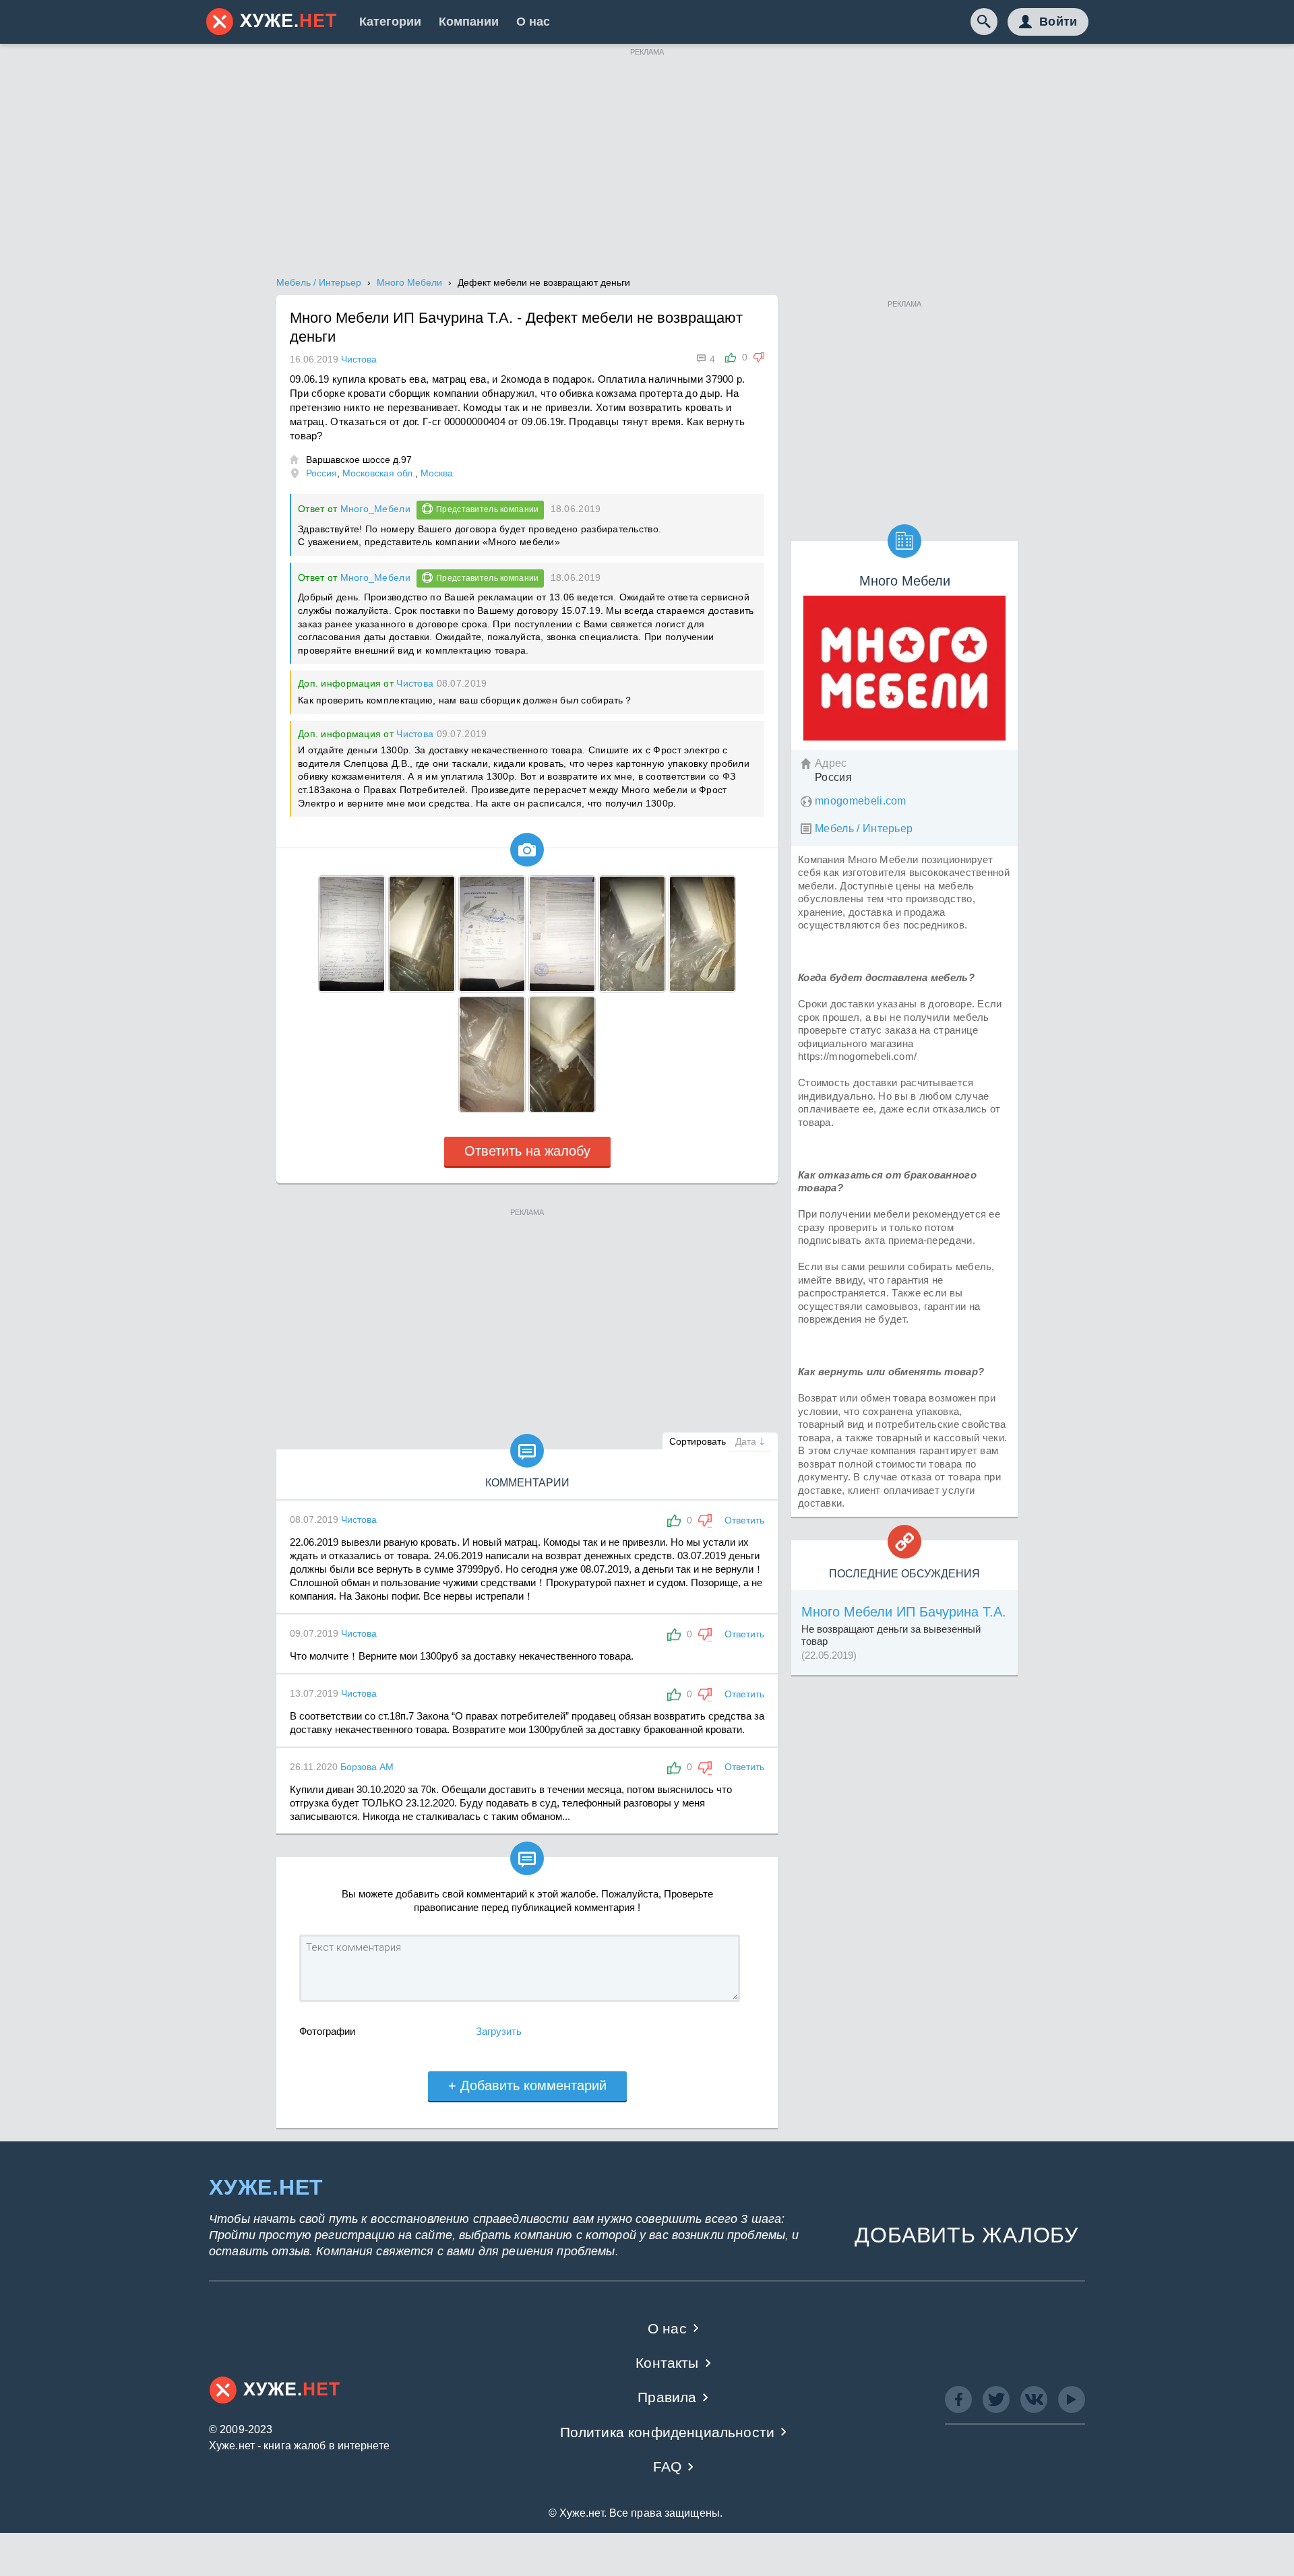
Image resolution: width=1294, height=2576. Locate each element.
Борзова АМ (367, 1767)
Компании (469, 22)
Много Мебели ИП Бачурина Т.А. (904, 1612)
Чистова (415, 683)
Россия (321, 473)
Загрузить (499, 2031)
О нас (533, 22)
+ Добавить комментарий (527, 2085)
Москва (437, 473)
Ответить (744, 1520)
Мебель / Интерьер (864, 828)
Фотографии (327, 2031)
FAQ (668, 2467)
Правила (667, 2397)
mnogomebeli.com (861, 801)
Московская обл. (379, 473)
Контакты (667, 2363)
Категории (390, 22)
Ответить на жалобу (527, 1151)
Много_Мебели (375, 509)
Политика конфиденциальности (668, 2432)
